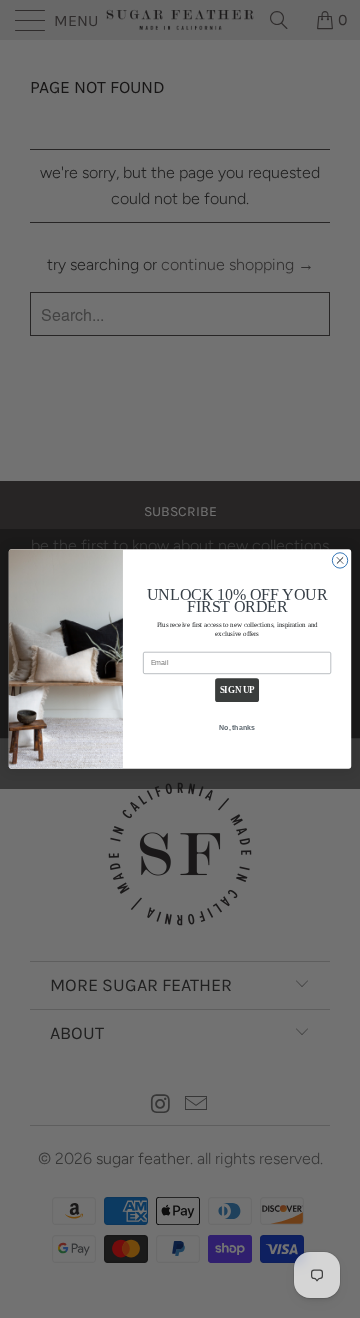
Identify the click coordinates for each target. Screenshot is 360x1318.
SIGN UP (237, 691)
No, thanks (237, 727)
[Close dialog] (339, 560)
